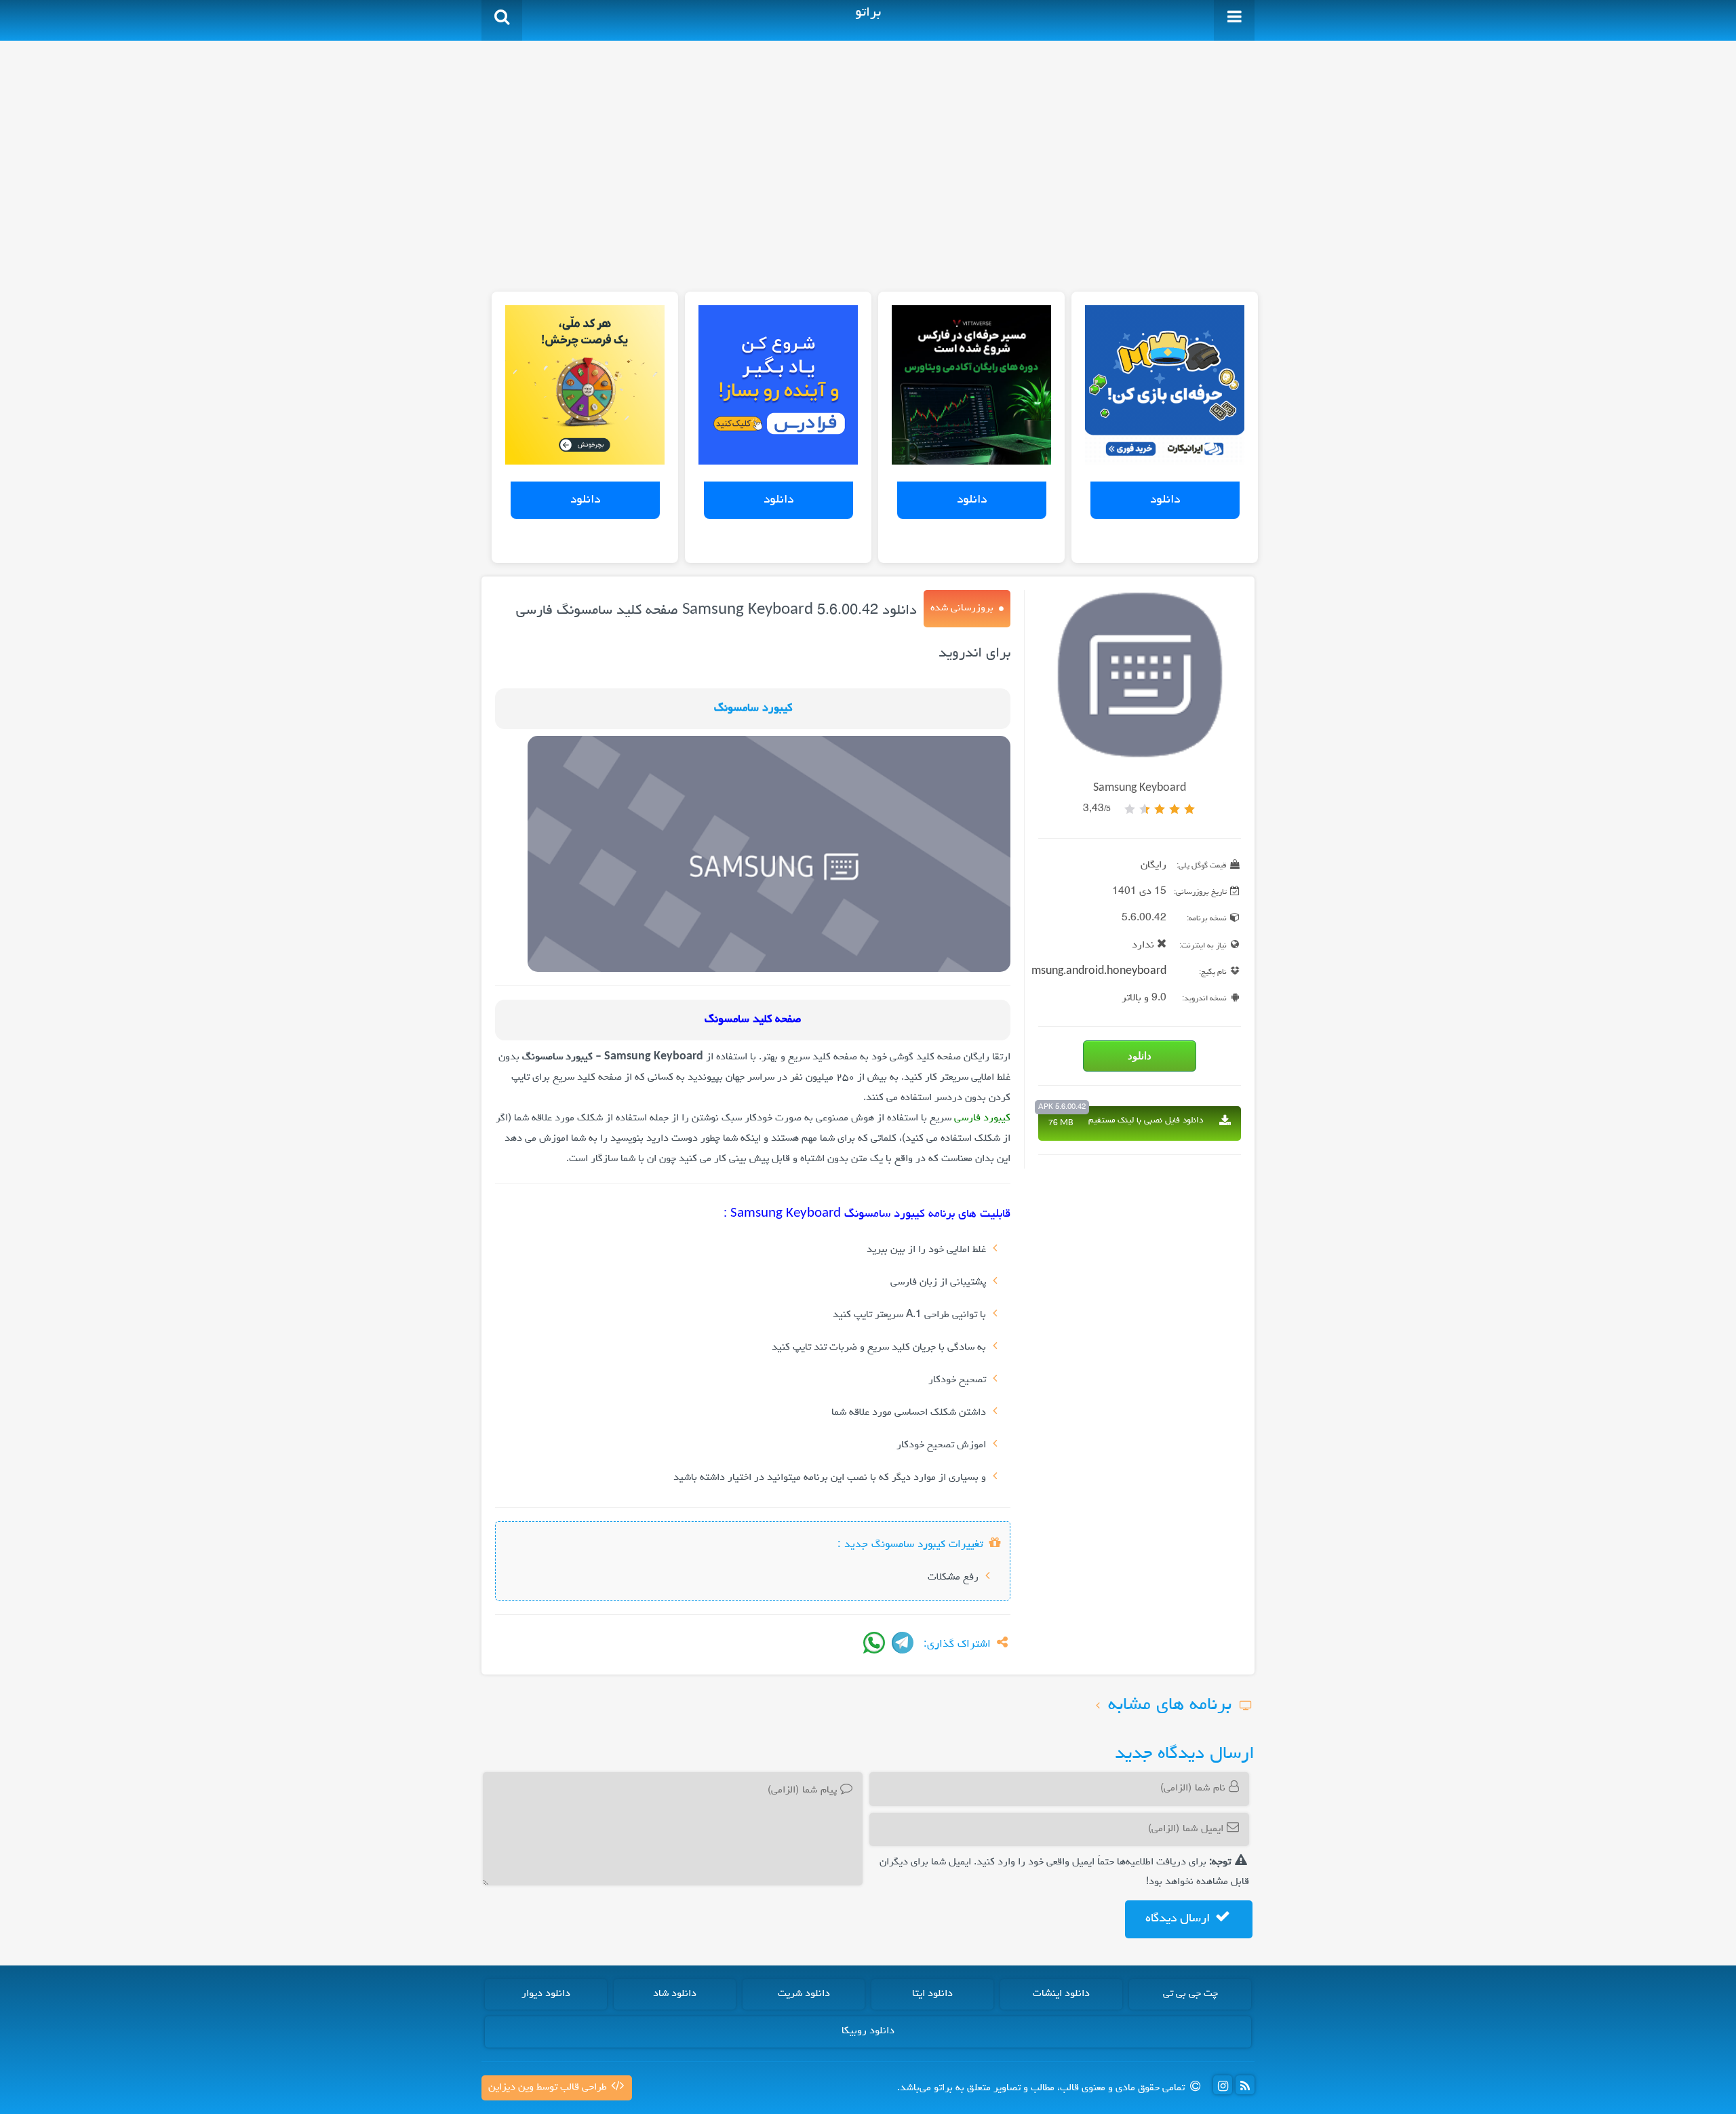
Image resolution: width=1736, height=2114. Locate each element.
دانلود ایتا (932, 1994)
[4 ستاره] (1145, 809)
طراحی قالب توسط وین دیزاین (549, 2088)
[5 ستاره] (1130, 809)
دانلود (1165, 500)
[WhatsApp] (874, 1643)
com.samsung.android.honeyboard (1081, 972)
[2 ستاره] (1175, 809)
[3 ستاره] (1160, 809)
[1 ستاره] (1189, 809)
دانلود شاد (675, 1994)
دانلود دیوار (546, 1994)
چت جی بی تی (1190, 1994)
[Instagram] (1223, 2085)
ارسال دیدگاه (1179, 1919)
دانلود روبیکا (868, 2031)
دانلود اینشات (1061, 1994)
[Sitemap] (1245, 2085)
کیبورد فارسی (982, 1118)
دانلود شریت (804, 1994)
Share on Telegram (903, 1643)
